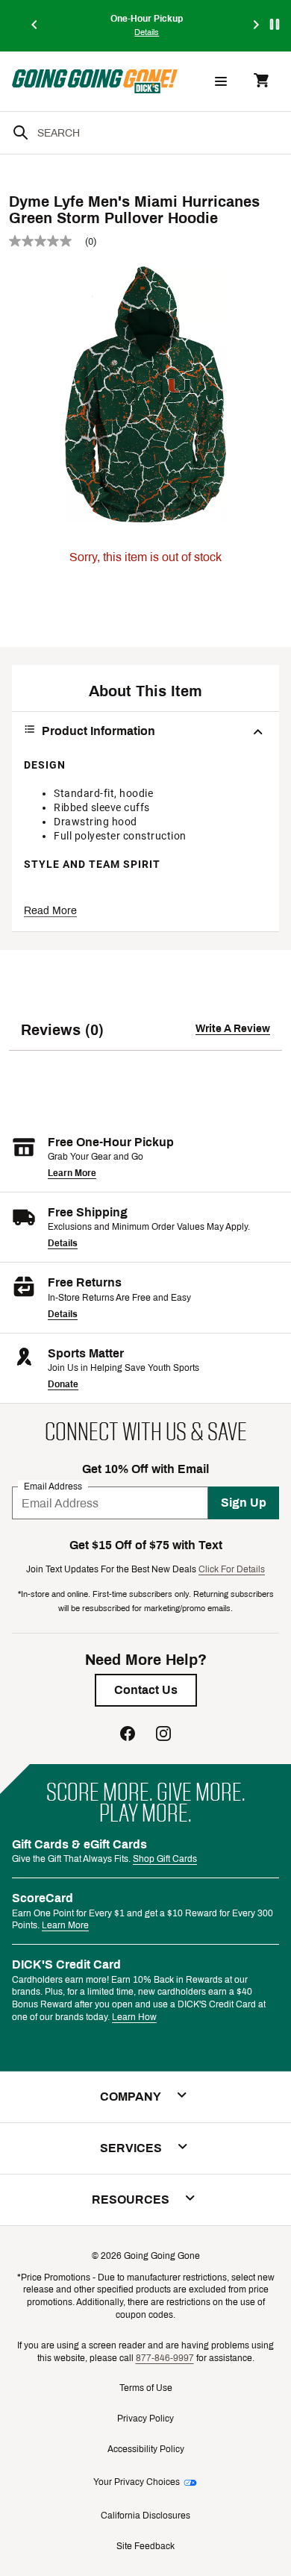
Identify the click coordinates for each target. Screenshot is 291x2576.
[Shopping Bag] (261, 82)
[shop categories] (221, 81)
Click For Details (232, 1569)
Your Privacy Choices (137, 2482)
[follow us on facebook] (128, 1735)
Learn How (134, 2017)
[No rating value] (47, 241)
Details (63, 1243)
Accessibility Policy (146, 2449)
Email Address (53, 1486)
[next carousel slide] (257, 26)
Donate (63, 1384)
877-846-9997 (165, 2358)
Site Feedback (145, 2546)
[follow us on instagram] (163, 1735)
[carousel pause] (275, 24)
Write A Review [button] (233, 1029)
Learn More (72, 1173)
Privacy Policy (145, 2419)
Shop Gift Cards (165, 1859)
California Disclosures (145, 2516)
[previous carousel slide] (35, 26)
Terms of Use (146, 2388)
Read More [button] (50, 911)
